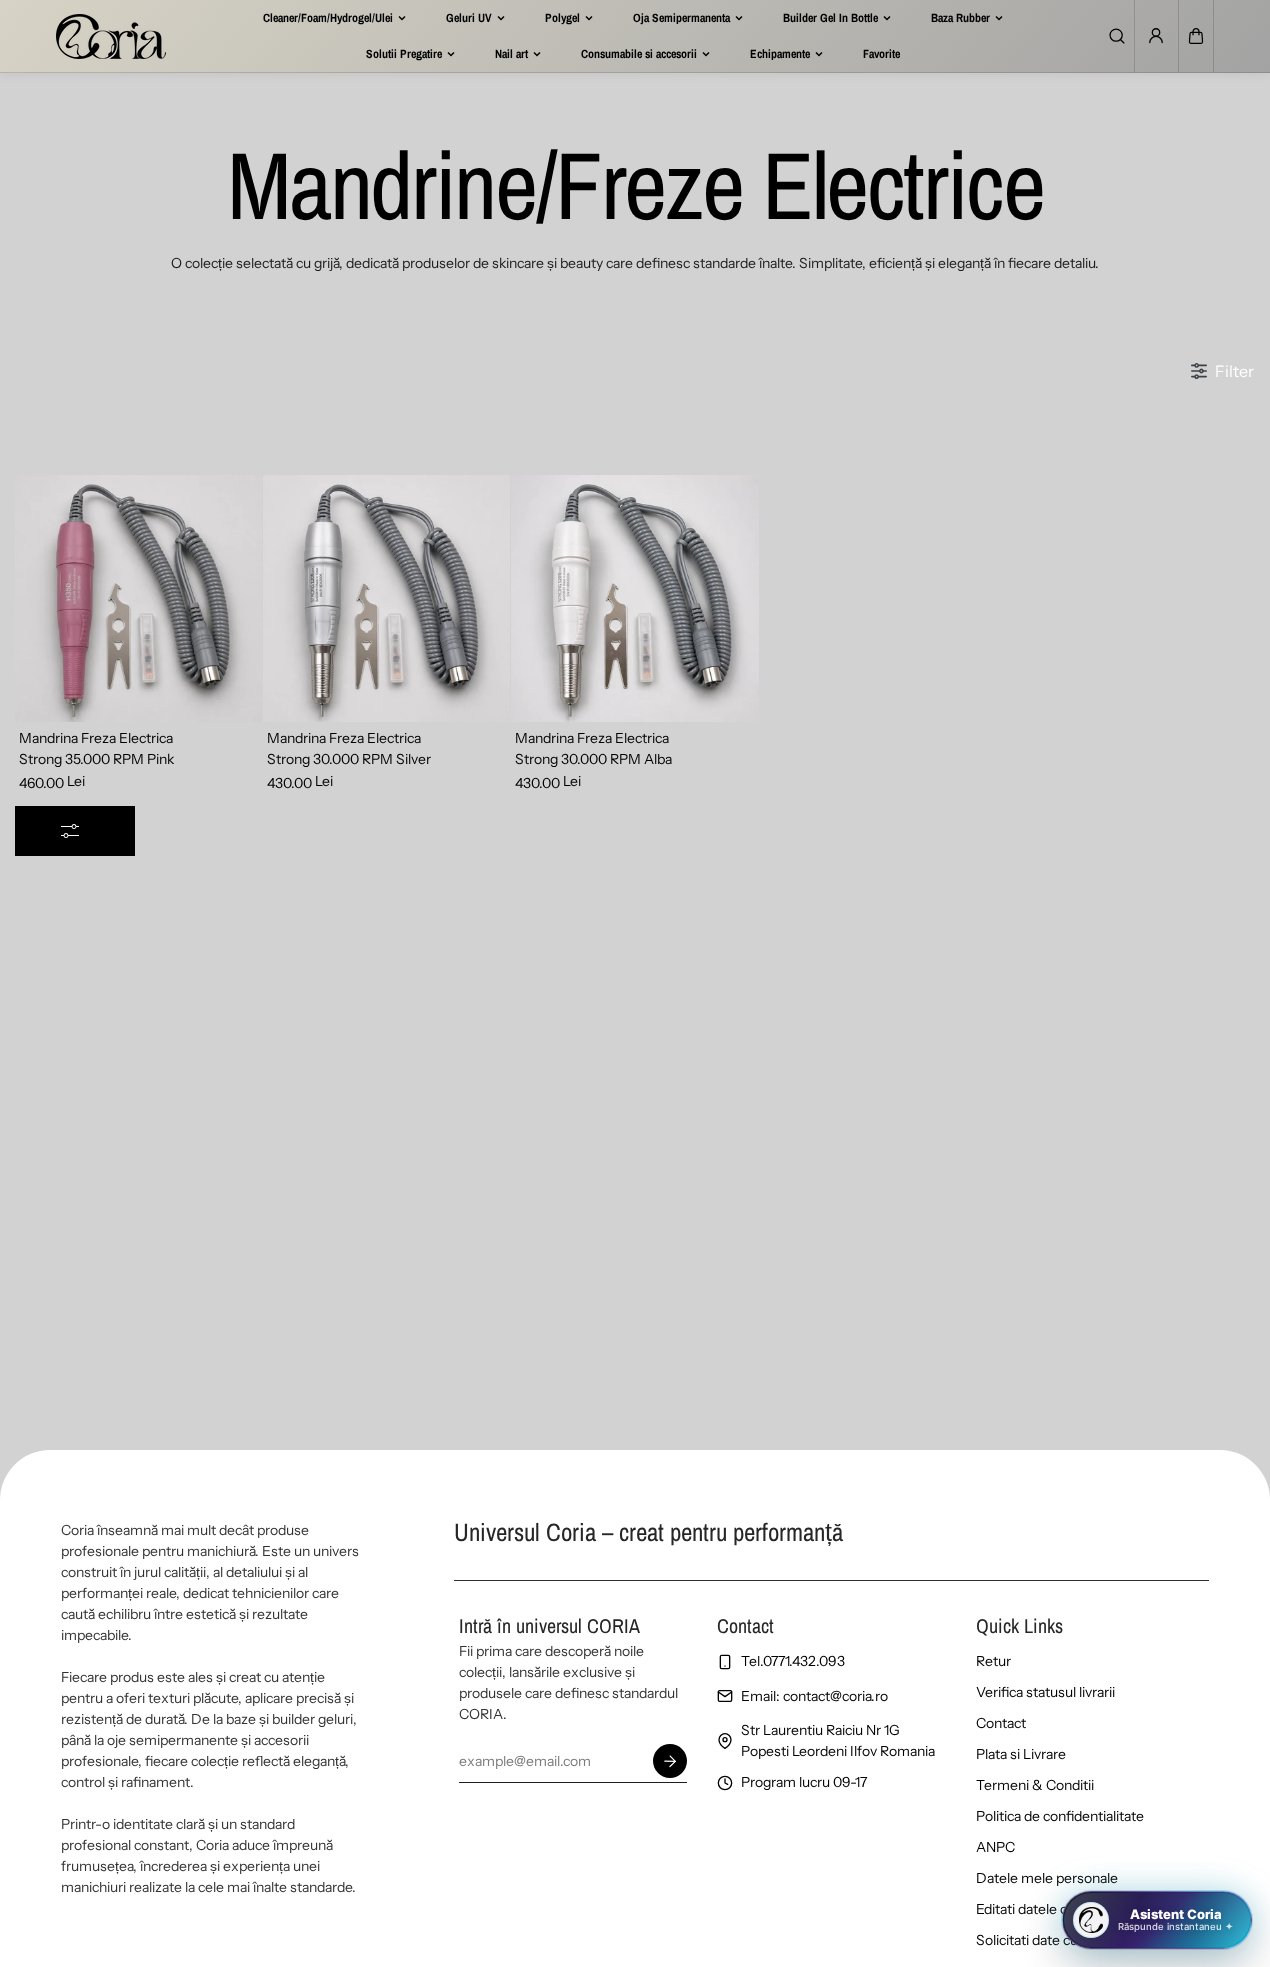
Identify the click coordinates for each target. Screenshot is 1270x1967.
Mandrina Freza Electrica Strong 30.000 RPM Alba (593, 748)
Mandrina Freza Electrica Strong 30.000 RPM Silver (349, 748)
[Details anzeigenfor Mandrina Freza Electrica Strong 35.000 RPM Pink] (138, 598)
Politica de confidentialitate (1060, 1816)
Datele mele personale (1047, 1878)
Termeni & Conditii (1035, 1785)
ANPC (995, 1847)
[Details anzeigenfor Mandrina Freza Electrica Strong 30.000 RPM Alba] (634, 598)
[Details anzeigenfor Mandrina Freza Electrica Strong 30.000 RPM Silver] (386, 598)
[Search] (1117, 36)
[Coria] (111, 36)
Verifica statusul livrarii (1045, 1692)
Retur (993, 1661)
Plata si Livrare (1021, 1754)
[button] (1196, 36)
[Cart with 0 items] (1196, 36)
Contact (1001, 1723)
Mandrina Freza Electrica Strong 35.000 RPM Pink (96, 748)
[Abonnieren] (670, 1761)
